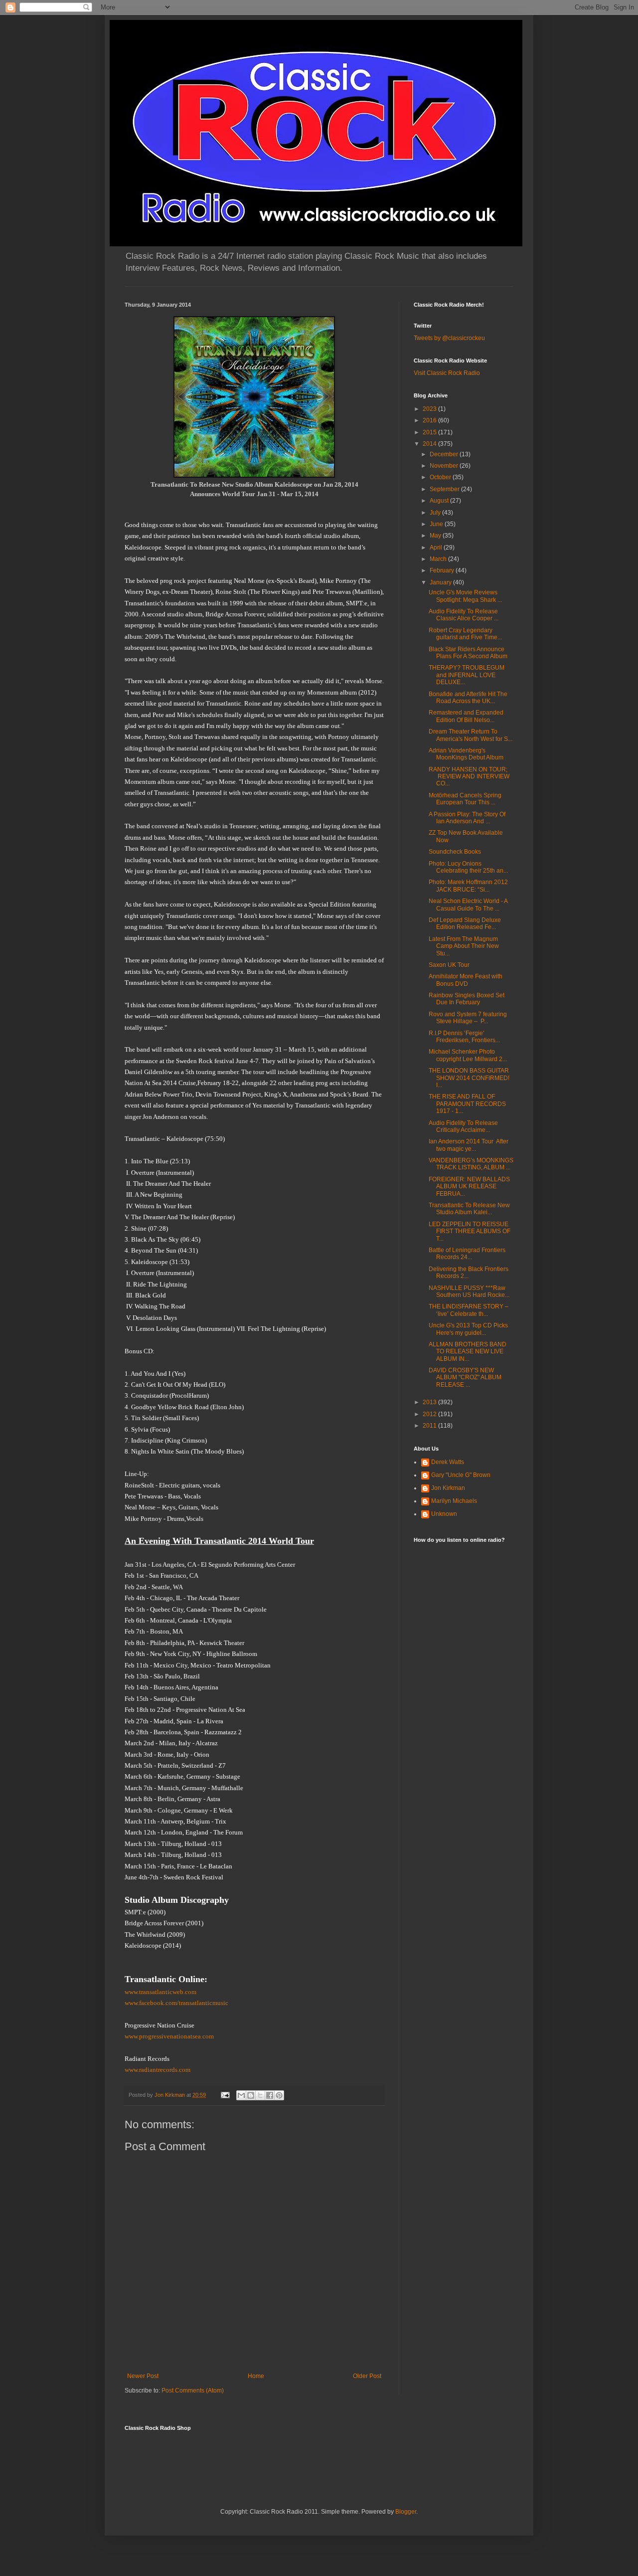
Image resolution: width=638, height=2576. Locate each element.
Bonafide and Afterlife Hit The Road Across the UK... (468, 698)
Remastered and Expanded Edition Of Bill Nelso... (466, 716)
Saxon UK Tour (449, 965)
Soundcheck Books (455, 852)
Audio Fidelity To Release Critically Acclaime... (463, 1126)
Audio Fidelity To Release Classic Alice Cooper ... (464, 615)
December (445, 454)
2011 (430, 1426)
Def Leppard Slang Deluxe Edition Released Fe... (465, 923)
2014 (430, 444)
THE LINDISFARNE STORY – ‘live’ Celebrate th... (469, 1310)
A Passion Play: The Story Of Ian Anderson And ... (467, 818)
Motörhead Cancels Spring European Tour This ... (465, 799)
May (436, 536)
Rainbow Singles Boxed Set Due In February (467, 999)
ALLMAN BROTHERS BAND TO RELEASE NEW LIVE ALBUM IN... (468, 1352)
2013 (430, 1402)
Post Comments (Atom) (193, 2391)
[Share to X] (260, 2095)
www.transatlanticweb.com (160, 1992)
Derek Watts (448, 1462)
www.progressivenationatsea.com (169, 2036)
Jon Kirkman (448, 1488)
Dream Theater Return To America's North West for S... (471, 735)
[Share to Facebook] (270, 2095)
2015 (430, 432)
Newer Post (143, 2376)
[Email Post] (225, 2095)
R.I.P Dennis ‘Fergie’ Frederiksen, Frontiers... (464, 1037)
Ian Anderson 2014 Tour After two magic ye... (469, 1145)
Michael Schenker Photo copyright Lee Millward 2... (468, 1055)
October (441, 477)
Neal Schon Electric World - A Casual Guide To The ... (468, 905)
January (441, 582)
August (440, 501)
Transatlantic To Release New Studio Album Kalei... (469, 1209)
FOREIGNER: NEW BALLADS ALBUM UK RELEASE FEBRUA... (469, 1187)
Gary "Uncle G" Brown (461, 1475)
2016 (430, 420)
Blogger (406, 2512)
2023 (430, 409)
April (437, 548)
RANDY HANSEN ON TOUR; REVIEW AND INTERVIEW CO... (469, 777)
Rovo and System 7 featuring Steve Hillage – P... (468, 1018)
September (445, 489)
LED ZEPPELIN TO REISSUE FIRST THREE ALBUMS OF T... (470, 1231)
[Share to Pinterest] (279, 2095)
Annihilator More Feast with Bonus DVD (466, 980)
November (445, 466)
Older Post (367, 2376)
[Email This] (241, 2095)
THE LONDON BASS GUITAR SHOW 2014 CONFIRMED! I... (469, 1078)
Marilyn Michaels (454, 1501)
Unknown (444, 1514)
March (439, 559)
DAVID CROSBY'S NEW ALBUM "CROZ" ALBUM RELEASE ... (465, 1378)
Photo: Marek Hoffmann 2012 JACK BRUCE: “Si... (468, 886)
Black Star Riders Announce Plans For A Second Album (468, 653)
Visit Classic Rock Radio (447, 373)
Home (256, 2376)
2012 (430, 1414)
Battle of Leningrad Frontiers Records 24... (467, 1254)
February (443, 570)
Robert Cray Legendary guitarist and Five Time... (465, 634)
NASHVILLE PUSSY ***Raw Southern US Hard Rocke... (469, 1291)
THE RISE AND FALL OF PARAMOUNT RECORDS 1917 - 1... (467, 1104)
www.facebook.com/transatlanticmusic (176, 2003)
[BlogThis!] (251, 2095)
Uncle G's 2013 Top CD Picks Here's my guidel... (468, 1329)
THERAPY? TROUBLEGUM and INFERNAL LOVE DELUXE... (467, 675)
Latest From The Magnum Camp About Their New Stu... (464, 946)
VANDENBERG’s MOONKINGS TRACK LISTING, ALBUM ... (471, 1164)
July (436, 513)
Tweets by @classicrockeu (449, 338)
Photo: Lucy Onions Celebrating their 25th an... (468, 867)
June (437, 524)
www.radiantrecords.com (158, 2070)
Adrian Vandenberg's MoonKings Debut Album (466, 754)
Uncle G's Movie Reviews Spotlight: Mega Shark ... (465, 596)
